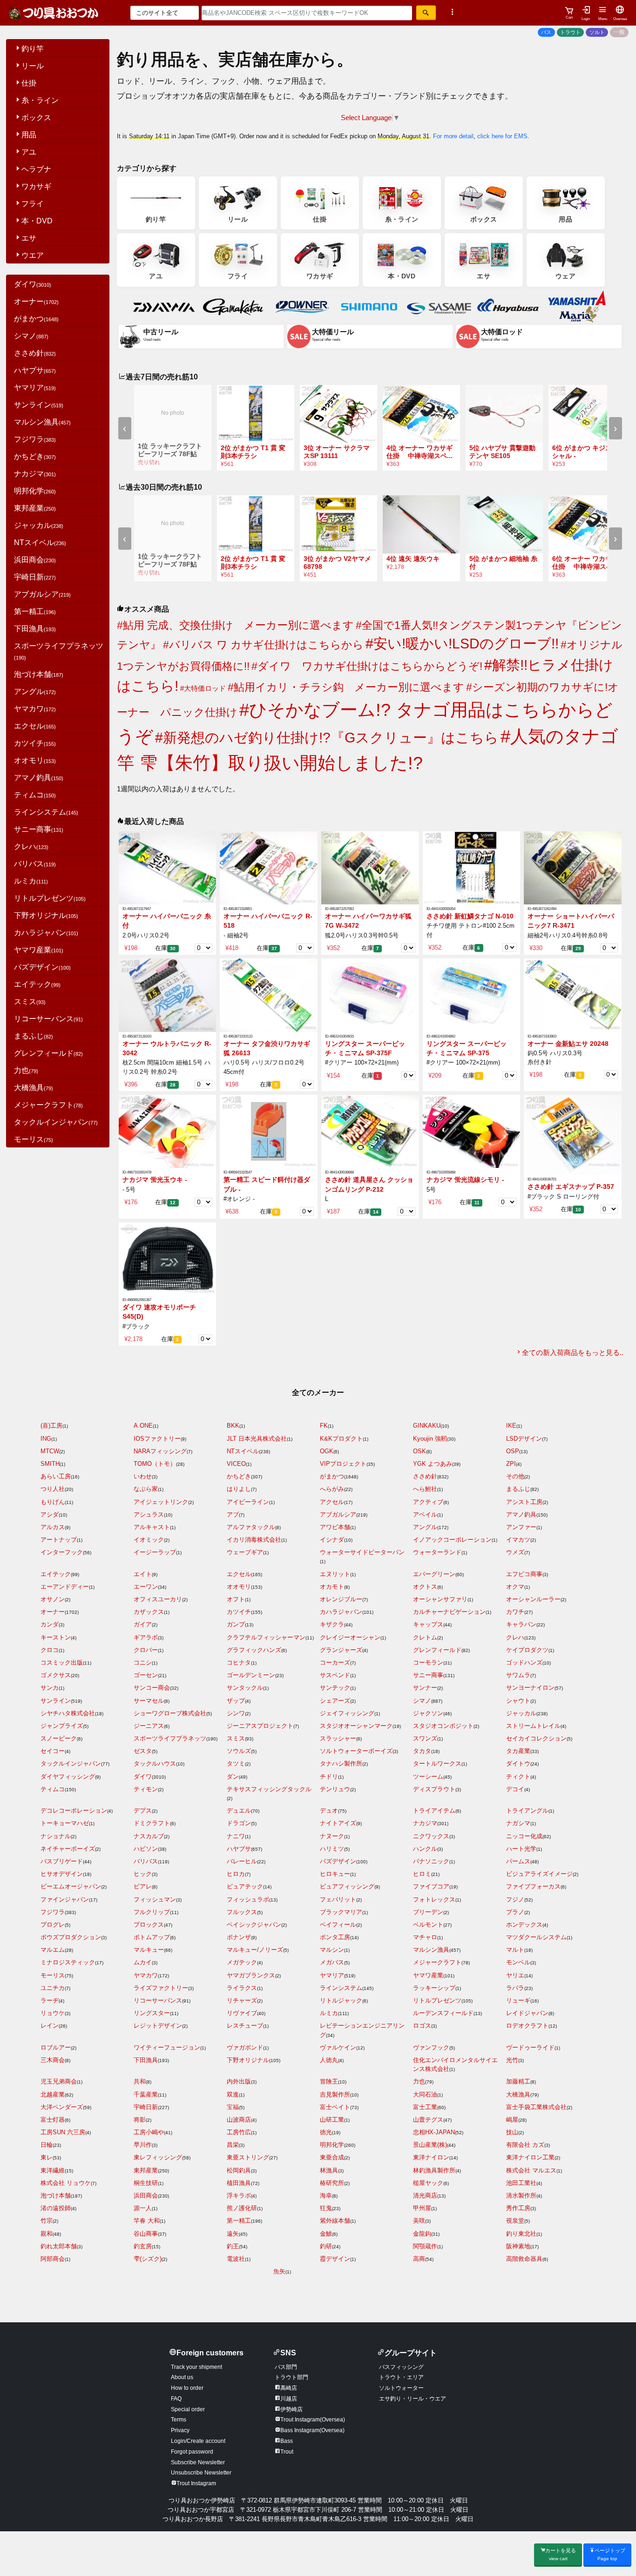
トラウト (570, 32)
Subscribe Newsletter (198, 2462)
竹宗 (47, 2221)
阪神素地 (518, 2246)
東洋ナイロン (431, 2157)
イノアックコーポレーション (452, 1540)
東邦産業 (35, 508)
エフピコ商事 (524, 1574)
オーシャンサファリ (440, 1599)
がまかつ (36, 319)
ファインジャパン (65, 1899)
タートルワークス (437, 1763)
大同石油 (425, 2094)
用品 (29, 135)
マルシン (332, 1950)
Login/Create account (198, 2441)
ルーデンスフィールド (443, 2013)
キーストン (56, 1637)
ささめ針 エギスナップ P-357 (571, 1187)
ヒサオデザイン (62, 1874)
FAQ (176, 2399)
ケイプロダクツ (527, 1650)
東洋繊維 (53, 2170)
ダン (233, 1777)
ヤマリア (35, 388)
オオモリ (35, 760)
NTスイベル (40, 543)
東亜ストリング (248, 2157)
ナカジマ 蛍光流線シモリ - (465, 1180)
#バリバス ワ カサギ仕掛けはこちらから (263, 645)
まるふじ (34, 1036)
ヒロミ (422, 1874)
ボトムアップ (152, 1937)
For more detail (453, 136)
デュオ (329, 1811)
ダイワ (33, 284)
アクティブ (428, 1502)
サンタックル (245, 1688)
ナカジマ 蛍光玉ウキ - (155, 1180)
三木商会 (53, 2060)
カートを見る (561, 2554)
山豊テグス (428, 2120)
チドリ (329, 1777)
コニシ (143, 1662)
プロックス (149, 1925)
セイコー (53, 1751)
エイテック (37, 984)
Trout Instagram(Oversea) (313, 2420)
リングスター (152, 2013)
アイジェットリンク (161, 1502)
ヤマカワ (35, 709)
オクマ (515, 1587)
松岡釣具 (239, 2170)
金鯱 (326, 2234)
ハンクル (425, 1849)
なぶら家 (146, 1489)
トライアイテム (434, 1811)
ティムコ (35, 795)
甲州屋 (422, 2208)
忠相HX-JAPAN (434, 2132)
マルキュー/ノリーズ (255, 1950)
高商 (419, 2259)
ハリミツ (332, 1849)
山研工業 (332, 2120)
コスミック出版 (62, 1662)
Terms (179, 2420)
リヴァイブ (242, 2013)
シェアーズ (335, 1701)
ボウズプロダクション (71, 1937)
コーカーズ (335, 1662)
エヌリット (335, 1574)
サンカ (50, 1688)
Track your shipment (196, 2367)
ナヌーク (332, 1836)
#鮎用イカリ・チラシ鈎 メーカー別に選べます (346, 687)
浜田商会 (35, 560)
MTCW (50, 1451)
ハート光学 (521, 1849)
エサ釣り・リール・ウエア (413, 2399)
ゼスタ (143, 1751)
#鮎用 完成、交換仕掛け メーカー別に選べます (235, 625)
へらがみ (332, 1489)
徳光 (326, 2132)
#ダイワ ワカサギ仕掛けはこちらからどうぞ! (367, 666)
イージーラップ (155, 1552)
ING (46, 1439)
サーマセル (149, 1701)
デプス (143, 1811)
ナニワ (236, 1836)
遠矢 (233, 2234)
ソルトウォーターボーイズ (356, 1751)
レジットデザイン (158, 2026)
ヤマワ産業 (39, 950)
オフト (236, 1599)
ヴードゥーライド (530, 2047)
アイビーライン (248, 1502)
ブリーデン (428, 1912)
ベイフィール (338, 1925)
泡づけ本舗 (39, 674)
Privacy (180, 2430)
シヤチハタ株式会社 (68, 1713)
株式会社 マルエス (531, 2170)
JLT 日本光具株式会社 (257, 1439)
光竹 (512, 2060)
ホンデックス (524, 1925)
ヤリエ (515, 1975)
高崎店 (289, 2388)
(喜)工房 (51, 1426)
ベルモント (428, 1925)
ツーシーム (428, 1777)
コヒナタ (239, 1662)
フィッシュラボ (248, 1899)
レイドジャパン (527, 2013)
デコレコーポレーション (74, 1811)
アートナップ (59, 1540)
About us (182, 2377)
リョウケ (53, 2013)
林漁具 (329, 2170)
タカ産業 (518, 1751)
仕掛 (29, 83)
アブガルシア (42, 594)
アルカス (53, 1527)
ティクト (518, 1777)
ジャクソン (428, 1713)
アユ (29, 152)
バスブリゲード (62, 1861)
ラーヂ (50, 2000)
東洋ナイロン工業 (530, 2157)
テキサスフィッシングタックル (269, 1789)
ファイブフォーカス (533, 1886)
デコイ (515, 1789)
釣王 (233, 2246)
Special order (188, 2409)
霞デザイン (335, 2259)
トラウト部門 (291, 2377)
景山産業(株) (430, 2145)
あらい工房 (56, 1476)
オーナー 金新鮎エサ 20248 (568, 1044)
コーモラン (428, 1662)
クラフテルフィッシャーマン (266, 1637)
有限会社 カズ (525, 2145)
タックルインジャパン (56, 1122)
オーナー (36, 301)
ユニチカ (53, 1988)
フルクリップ (152, 1912)
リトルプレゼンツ (50, 898)
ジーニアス (149, 1726)
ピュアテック (245, 1886)
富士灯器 (53, 2120)
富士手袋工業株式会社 (536, 2107)
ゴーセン (146, 1675)
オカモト (332, 1587)
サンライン (39, 405)
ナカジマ (35, 474)
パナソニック (431, 1861)
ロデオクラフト (527, 2026)
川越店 (289, 2399)
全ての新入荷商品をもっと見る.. (573, 1352)
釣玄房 (143, 2246)
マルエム (53, 1950)
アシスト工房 (524, 1502)
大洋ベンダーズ (62, 2107)
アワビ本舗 (335, 1527)
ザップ (236, 1701)
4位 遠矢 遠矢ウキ (413, 559)
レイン (50, 2026)
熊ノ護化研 (242, 2208)
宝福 (233, 2107)
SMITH (50, 1464)
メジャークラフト (48, 1105)
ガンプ (236, 1624)
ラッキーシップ (434, 1988)
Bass (287, 2441)
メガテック (242, 1962)
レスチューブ (245, 2026)
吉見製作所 (335, 2094)
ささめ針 (35, 353)
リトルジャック (341, 2000)
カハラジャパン (46, 933)
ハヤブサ (35, 370)
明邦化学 (35, 491)
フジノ (515, 1899)
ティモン (146, 1789)
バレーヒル (242, 1861)
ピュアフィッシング (347, 1886)
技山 (512, 2132)
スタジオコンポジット (443, 1726)
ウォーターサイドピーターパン (362, 1552)
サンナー (425, 1688)
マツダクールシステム (536, 1937)
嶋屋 (512, 2120)
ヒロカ (236, 1874)
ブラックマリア (341, 1912)
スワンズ (425, 1738)
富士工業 (425, 2107)
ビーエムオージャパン (71, 1886)
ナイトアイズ (338, 1823)
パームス (518, 1861)
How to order (187, 2388)
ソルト (597, 32)
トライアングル (527, 1811)
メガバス (332, 1962)
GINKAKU (427, 1426)
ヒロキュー (335, 1874)
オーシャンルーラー (533, 1599)
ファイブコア (431, 1886)
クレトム (425, 1637)
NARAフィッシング (160, 1451)
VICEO (236, 1464)
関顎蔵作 (425, 2246)
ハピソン (146, 1849)
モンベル (518, 1962)
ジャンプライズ (62, 1726)
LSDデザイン (524, 1439)
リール (33, 66)
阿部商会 (53, 2259)
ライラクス (242, 1988)
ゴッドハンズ (524, 1662)
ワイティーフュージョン (167, 2047)
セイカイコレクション (536, 1738)
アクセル (332, 1502)
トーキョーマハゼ (65, 1823)
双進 (233, 2094)
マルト (515, 1950)
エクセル (35, 726)
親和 (47, 2234)
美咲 (419, 2221)
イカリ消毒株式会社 (254, 1540)
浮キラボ (239, 2195)
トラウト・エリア (401, 2377)
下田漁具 (35, 629)
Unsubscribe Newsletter (201, 2473)
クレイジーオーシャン (350, 1637)
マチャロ (425, 1937)
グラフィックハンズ (254, 1650)
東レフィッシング (158, 2157)
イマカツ (518, 1540)
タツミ (236, 1763)
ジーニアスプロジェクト (260, 1726)
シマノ (31, 336)
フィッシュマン (155, 1899)
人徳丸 (329, 2060)
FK (324, 1426)
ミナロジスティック (68, 1962)
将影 (140, 2120)
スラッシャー (338, 1738)
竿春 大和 (147, 2221)
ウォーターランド (437, 1552)
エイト (143, 1574)
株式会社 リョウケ (66, 2183)
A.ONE (143, 1426)
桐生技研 (146, 2183)
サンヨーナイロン (530, 1688)
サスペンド (335, 1675)
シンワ (236, 1713)
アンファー (521, 1527)
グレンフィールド (48, 1053)
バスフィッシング (401, 2367)
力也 (26, 1070)
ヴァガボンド (245, 2047)
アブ (233, 1514)
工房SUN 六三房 (63, 2132)
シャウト (518, 1701)
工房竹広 (239, 2132)
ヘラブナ (36, 169)
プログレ (53, 1925)
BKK (233, 1426)
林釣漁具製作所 (434, 2170)
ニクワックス (431, 1836)
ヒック (143, 1874)
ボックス (36, 118)
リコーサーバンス (48, 1019)
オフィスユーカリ (158, 1599)
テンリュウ (335, 1789)
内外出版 (239, 2081)
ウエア (33, 255)
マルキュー (149, 1950)
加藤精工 (518, 2081)
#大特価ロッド (203, 688)
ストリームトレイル (533, 1726)
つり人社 (53, 1489)
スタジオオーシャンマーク (356, 1726)
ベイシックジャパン (254, 1925)
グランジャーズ (341, 1650)
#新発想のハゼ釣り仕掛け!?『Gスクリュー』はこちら (327, 737)
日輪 (47, 2145)
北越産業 (53, 2094)
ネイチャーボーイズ (68, 1849)
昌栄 (233, 2145)
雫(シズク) (148, 2259)
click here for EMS (502, 136)
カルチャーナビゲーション (449, 1612)
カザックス (149, 1612)
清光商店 (425, 2195)
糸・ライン (40, 100)
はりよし (239, 1489)
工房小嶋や (149, 2132)
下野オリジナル (46, 915)
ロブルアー (56, 2047)
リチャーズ (242, 2000)
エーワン (146, 1587)
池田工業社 (521, 2183)
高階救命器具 (524, 2259)
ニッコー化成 (524, 1836)
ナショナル (56, 1836)
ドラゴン (239, 1823)
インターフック (62, 1552)
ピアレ (143, 1886)
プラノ (515, 1912)
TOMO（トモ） (155, 1464)
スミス (30, 1001)
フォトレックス (434, 1899)
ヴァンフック (431, 2047)
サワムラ (518, 1675)
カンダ (50, 1624)
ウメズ (515, 1552)
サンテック (335, 1688)
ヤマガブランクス (251, 1975)
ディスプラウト (434, 1789)
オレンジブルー (341, 1599)
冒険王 (329, 2081)
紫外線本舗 (335, 2221)
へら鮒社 (425, 1489)
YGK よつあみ (433, 1464)
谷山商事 (146, 2234)
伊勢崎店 (291, 2409)
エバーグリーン (434, 1574)
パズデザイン (42, 967)
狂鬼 (326, 2208)
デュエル (239, 1811)
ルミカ (31, 881)
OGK (327, 1451)
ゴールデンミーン (251, 1675)
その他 (515, 1476)
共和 (140, 2081)
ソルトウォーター (401, 2388)
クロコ (50, 1650)
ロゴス (422, 2026)
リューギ (518, 2000)
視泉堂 (515, 2221)
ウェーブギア (245, 1552)
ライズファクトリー (161, 1988)
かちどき (35, 456)
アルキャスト (152, 1527)
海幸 (326, 2195)
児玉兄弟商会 (59, 2081)
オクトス (425, 1587)
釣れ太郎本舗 (59, 2246)
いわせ (143, 1476)
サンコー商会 (152, 1688)
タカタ (422, 1751)
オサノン (53, 1599)
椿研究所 (332, 2183)
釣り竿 (33, 49)
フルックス (242, 1912)
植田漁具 (239, 2183)
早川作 (143, 2145)
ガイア (143, 1624)
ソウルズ (239, 1751)
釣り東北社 (521, 2234)
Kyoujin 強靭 (430, 1439)
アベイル (425, 1514)
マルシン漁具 (42, 422)
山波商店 (239, 2120)
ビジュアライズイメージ (539, 1874)
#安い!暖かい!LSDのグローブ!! (462, 643)
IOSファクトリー (157, 1439)
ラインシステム (46, 812)
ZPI (511, 1464)
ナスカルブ (149, 1836)
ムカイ (143, 1962)
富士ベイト (335, 2107)
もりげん (53, 1502)
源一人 (143, 2208)
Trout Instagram (196, 2483)
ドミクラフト (152, 1823)
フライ (33, 204)
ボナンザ (239, 1937)
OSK (419, 1451)
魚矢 (279, 2271)
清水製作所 (521, 2195)
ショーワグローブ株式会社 (170, 1713)
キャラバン (521, 1624)
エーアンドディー (65, 1587)
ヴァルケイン (338, 2047)
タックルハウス (155, 1763)
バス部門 (286, 2367)
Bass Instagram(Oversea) (312, 2430)
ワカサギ (36, 186)
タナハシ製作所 (341, 1763)
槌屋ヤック (428, 2183)
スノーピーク (59, 1738)
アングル (35, 691)
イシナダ (332, 1540)
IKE (511, 1426)
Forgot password (192, 2452)
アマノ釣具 (39, 778)
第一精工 (35, 611)
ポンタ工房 (335, 1937)
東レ (47, 2157)
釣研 (326, 2246)
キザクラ (332, 1624)
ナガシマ (518, 1823)
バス (546, 32)
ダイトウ (518, 1763)
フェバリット (338, 1899)
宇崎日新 (35, 577)
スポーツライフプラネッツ (170, 1738)
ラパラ (515, 1988)
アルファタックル (251, 1527)
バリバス (35, 864)
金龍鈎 (422, 2234)
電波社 (236, 2259)
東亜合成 (332, 2157)
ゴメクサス (56, 1675)
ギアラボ (146, 1637)
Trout (287, 2452)
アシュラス (149, 1514)
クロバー (146, 1650)
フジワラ (35, 439)
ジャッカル (39, 525)
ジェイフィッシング (347, 1713)
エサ (29, 238)
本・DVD (37, 221)
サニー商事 (39, 829)
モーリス (34, 1139)
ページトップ (610, 2554)
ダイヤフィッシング (68, 1777)
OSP (513, 1451)
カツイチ (35, 743)
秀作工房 (518, 2208)
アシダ (50, 1514)
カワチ (515, 1612)
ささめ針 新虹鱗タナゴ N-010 (470, 916)
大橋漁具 (34, 1088)
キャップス (428, 1624)
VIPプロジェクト (343, 1464)
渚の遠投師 (56, 2208)
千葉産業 (146, 2094)
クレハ (31, 846)
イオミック (149, 1540)
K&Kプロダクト (341, 1439)
